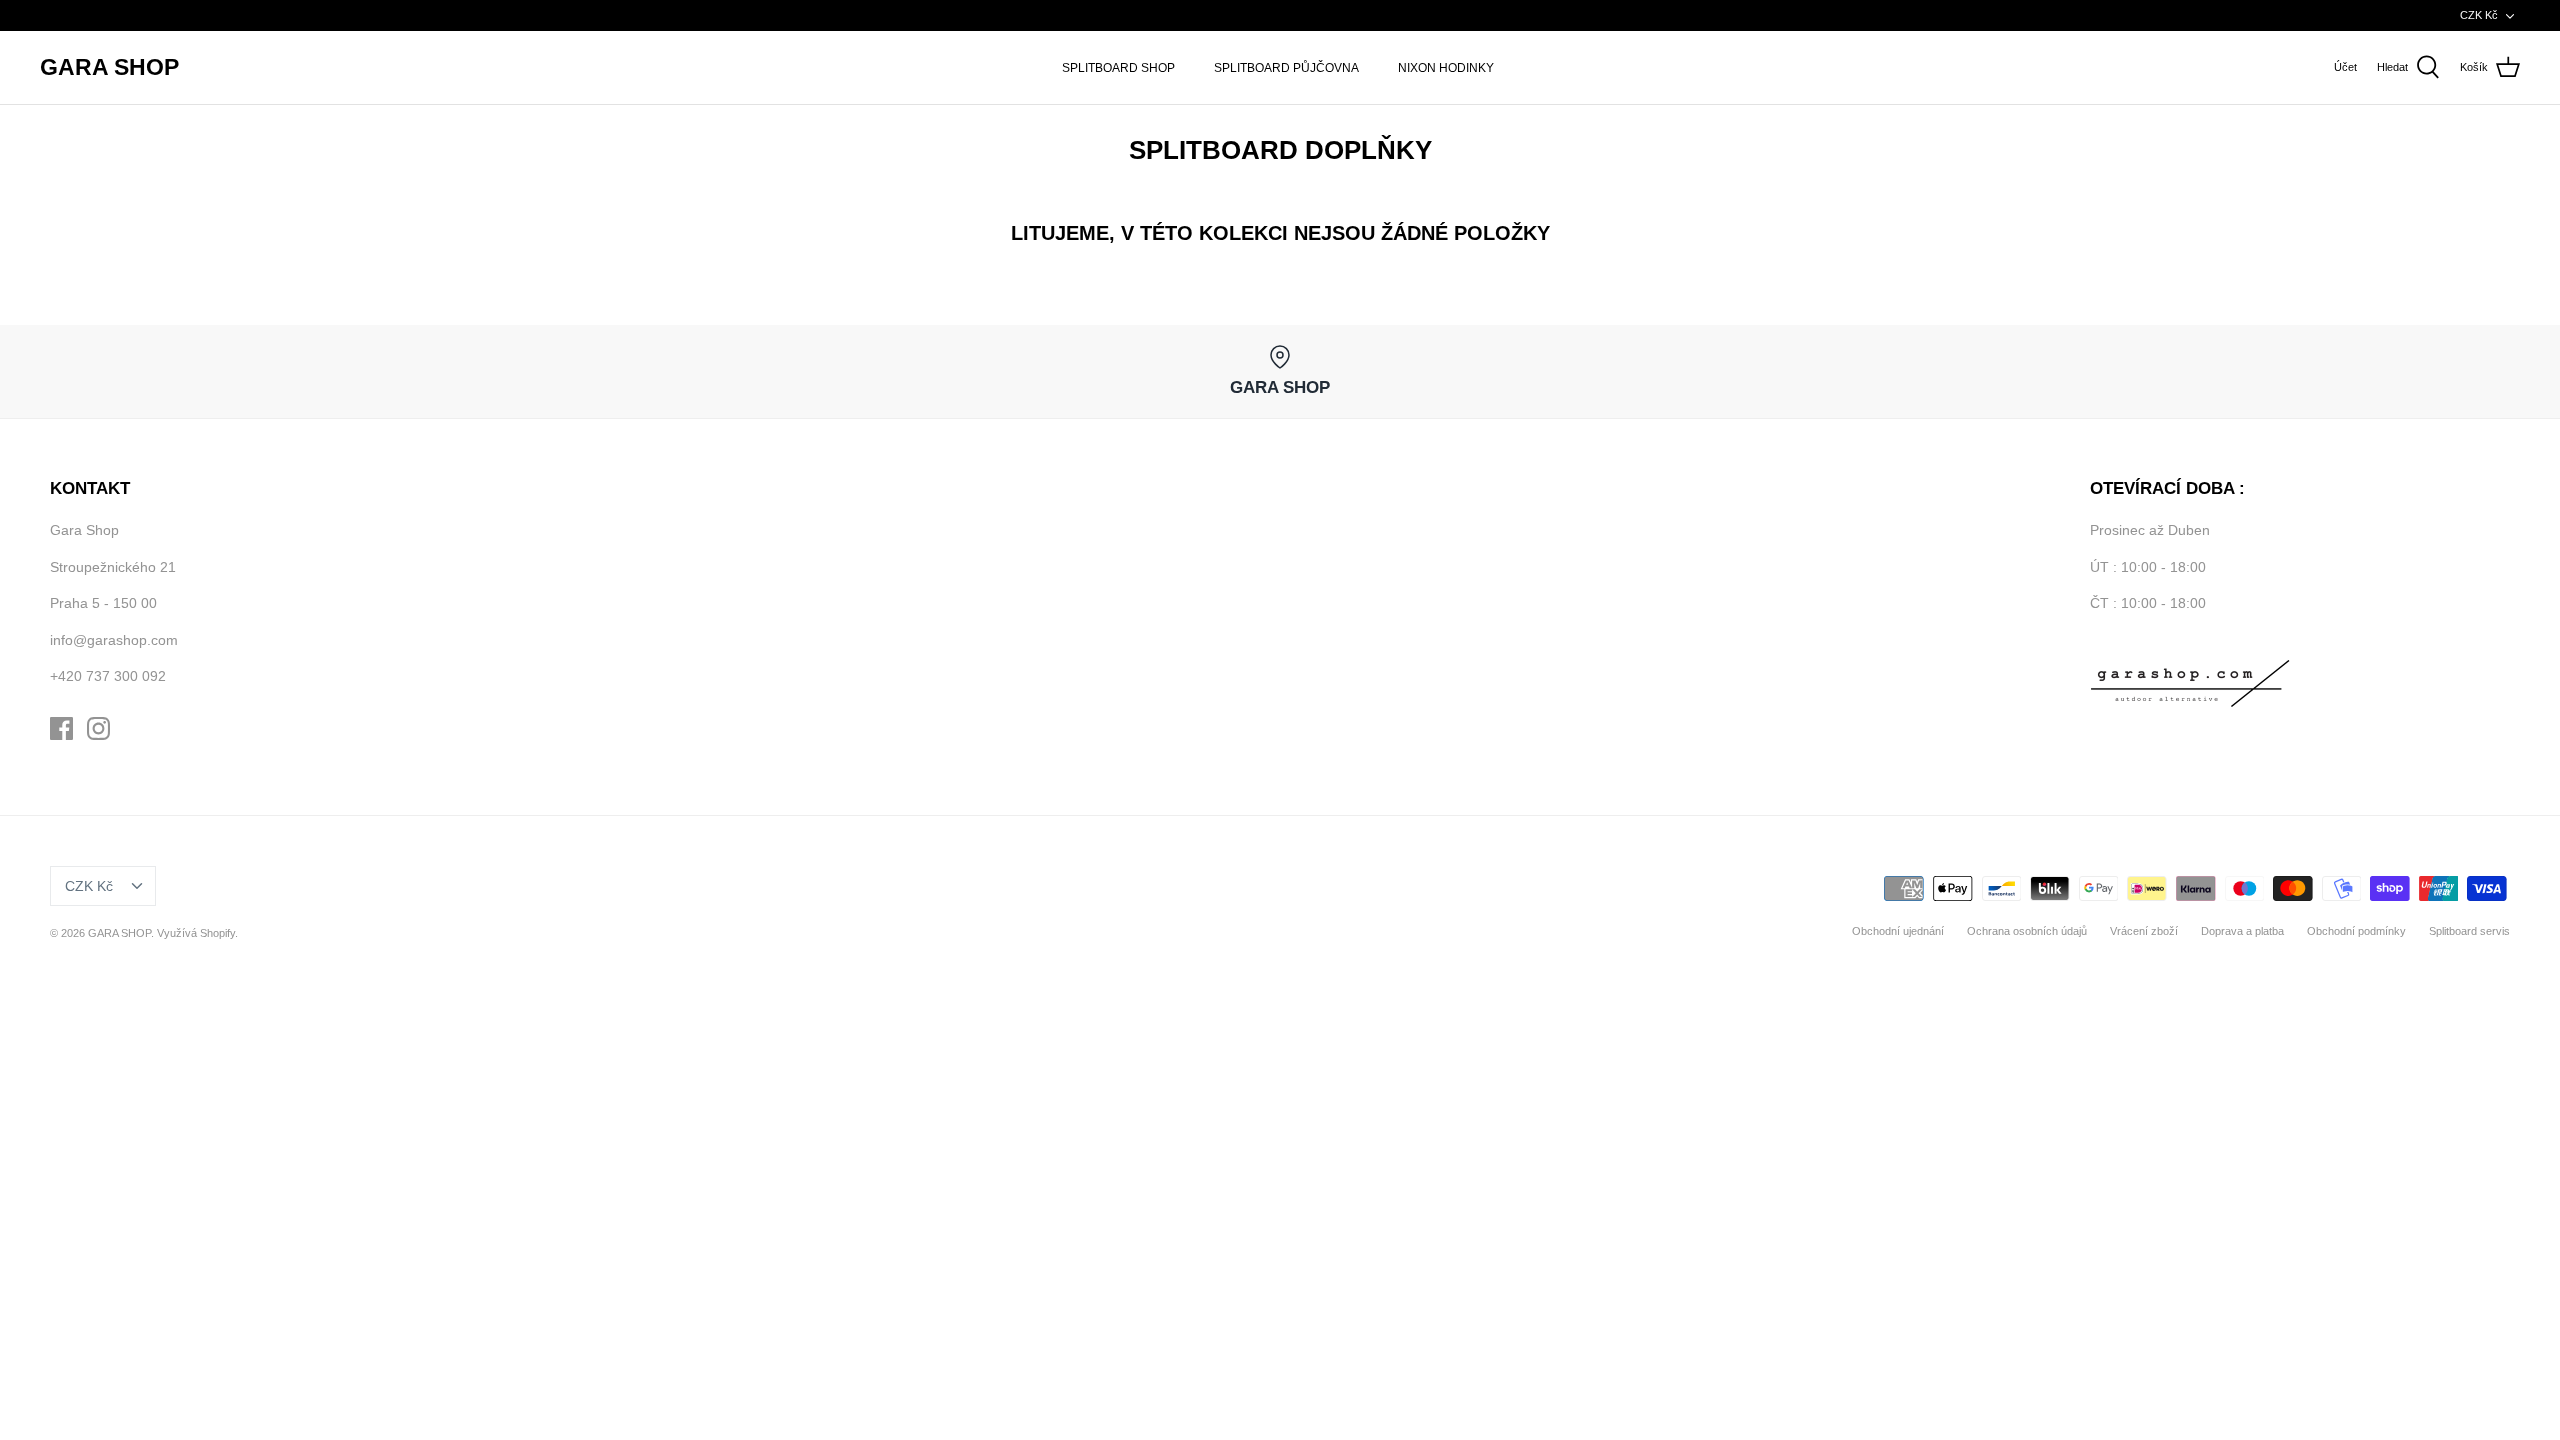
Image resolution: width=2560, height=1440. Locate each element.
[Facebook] (61, 728)
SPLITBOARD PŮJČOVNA (1286, 68)
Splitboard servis (2469, 931)
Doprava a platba (2242, 931)
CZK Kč (2479, 15)
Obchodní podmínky (2356, 931)
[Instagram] (98, 728)
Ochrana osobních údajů (2027, 931)
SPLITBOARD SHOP (1118, 68)
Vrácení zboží (2144, 931)
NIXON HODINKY (1446, 68)
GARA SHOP (119, 933)
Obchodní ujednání (1898, 931)
